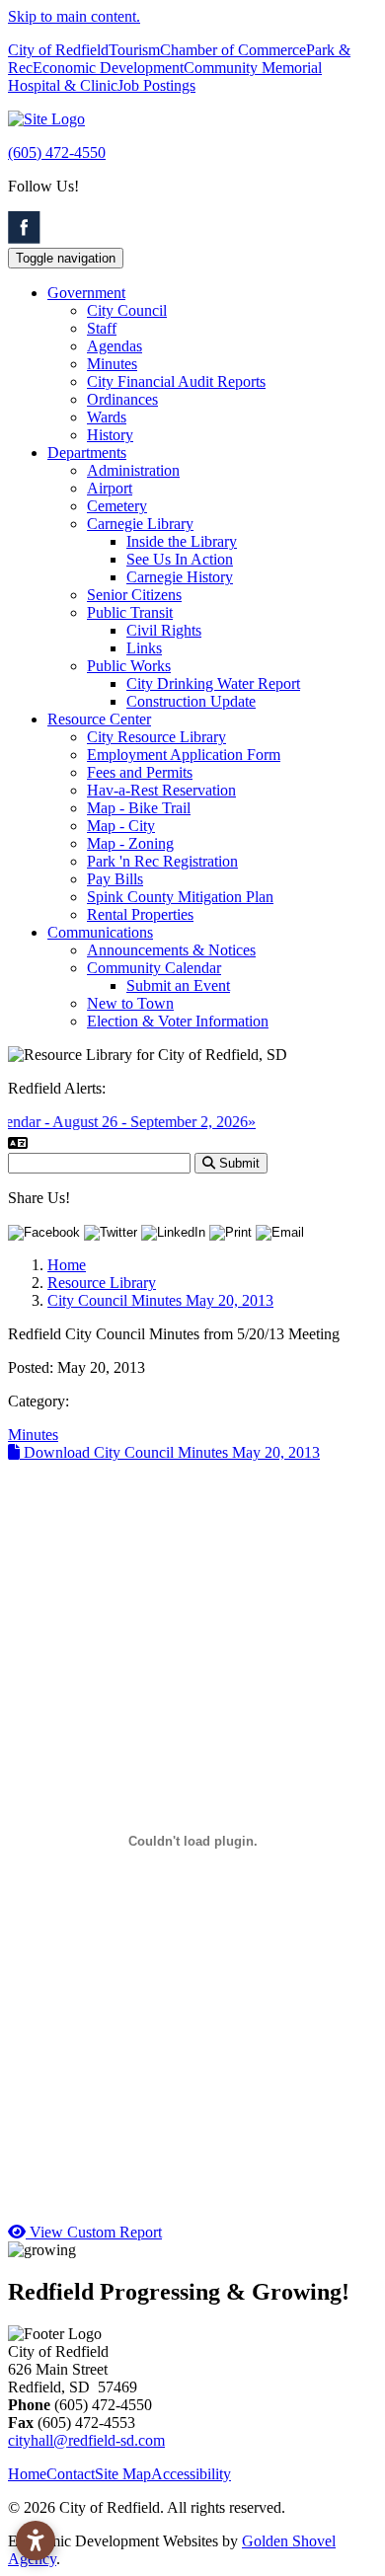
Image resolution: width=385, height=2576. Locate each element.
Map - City (121, 826)
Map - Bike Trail (139, 808)
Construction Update (191, 701)
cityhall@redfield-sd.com (86, 2440)
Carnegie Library (140, 524)
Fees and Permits (140, 772)
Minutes (112, 364)
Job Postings (156, 85)
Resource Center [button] (99, 719)
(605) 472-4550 (57, 152)
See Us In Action (180, 559)
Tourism (134, 50)
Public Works (129, 666)
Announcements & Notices (171, 950)
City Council (127, 310)
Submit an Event (178, 985)
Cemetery (117, 506)
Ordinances (122, 399)
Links (144, 648)
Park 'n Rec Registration (162, 861)
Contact (71, 2474)
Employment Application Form (184, 755)
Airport (110, 488)
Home (27, 2474)
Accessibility (191, 2474)
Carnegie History (180, 577)
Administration (133, 470)
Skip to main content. (74, 16)
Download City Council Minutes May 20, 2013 (170, 1452)
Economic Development (108, 68)
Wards (107, 417)
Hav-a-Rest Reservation (161, 790)
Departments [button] (87, 453)
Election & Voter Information (178, 1021)
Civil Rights (164, 630)
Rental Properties (140, 914)
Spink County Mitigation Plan (180, 897)
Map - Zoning (130, 843)
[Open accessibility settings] (36, 2540)
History (110, 435)
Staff (102, 328)
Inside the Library (182, 541)
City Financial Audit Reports (176, 381)
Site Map (123, 2474)
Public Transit (130, 612)
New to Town (130, 1003)
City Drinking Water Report (213, 683)
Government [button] (86, 293)
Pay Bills (115, 879)
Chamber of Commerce (233, 50)
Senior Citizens (134, 595)
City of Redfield (58, 50)
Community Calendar (154, 968)
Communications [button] (100, 932)
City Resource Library (156, 737)
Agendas (115, 346)
